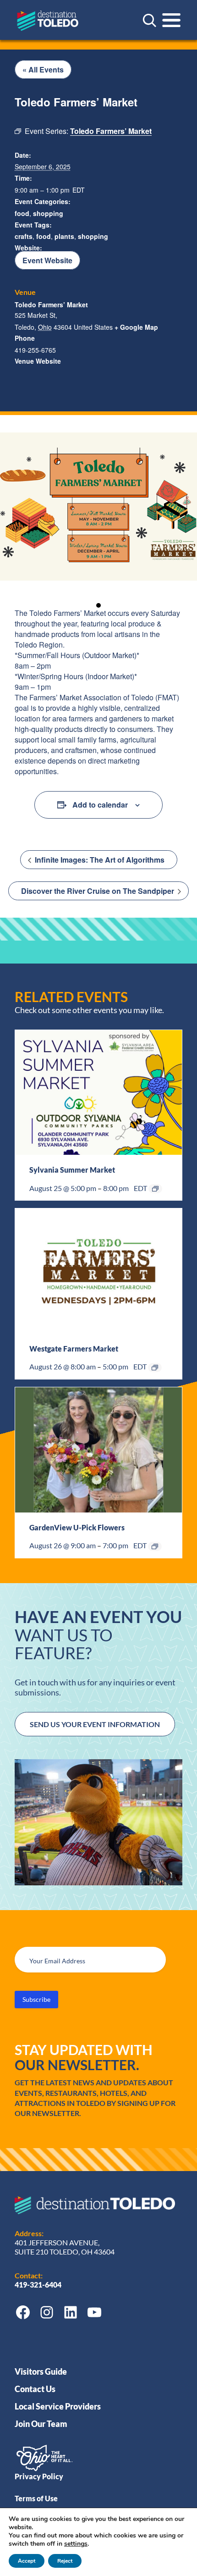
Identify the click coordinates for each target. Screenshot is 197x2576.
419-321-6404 (39, 2285)
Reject (65, 2561)
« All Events (43, 69)
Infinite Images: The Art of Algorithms (99, 860)
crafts (24, 236)
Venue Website (38, 361)
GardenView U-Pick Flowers (77, 1527)
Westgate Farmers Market (74, 1349)
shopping (48, 213)
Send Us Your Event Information (95, 1724)
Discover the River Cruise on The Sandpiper (98, 891)
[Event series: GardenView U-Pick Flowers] (155, 1546)
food (22, 213)
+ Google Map (136, 327)
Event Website (47, 260)
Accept (27, 2561)
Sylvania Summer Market (72, 1170)
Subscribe (36, 1999)
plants (64, 236)
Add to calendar (100, 805)
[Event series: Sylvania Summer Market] (155, 1189)
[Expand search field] (149, 20)
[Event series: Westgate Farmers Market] (155, 1368)
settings (76, 2544)
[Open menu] (171, 20)
